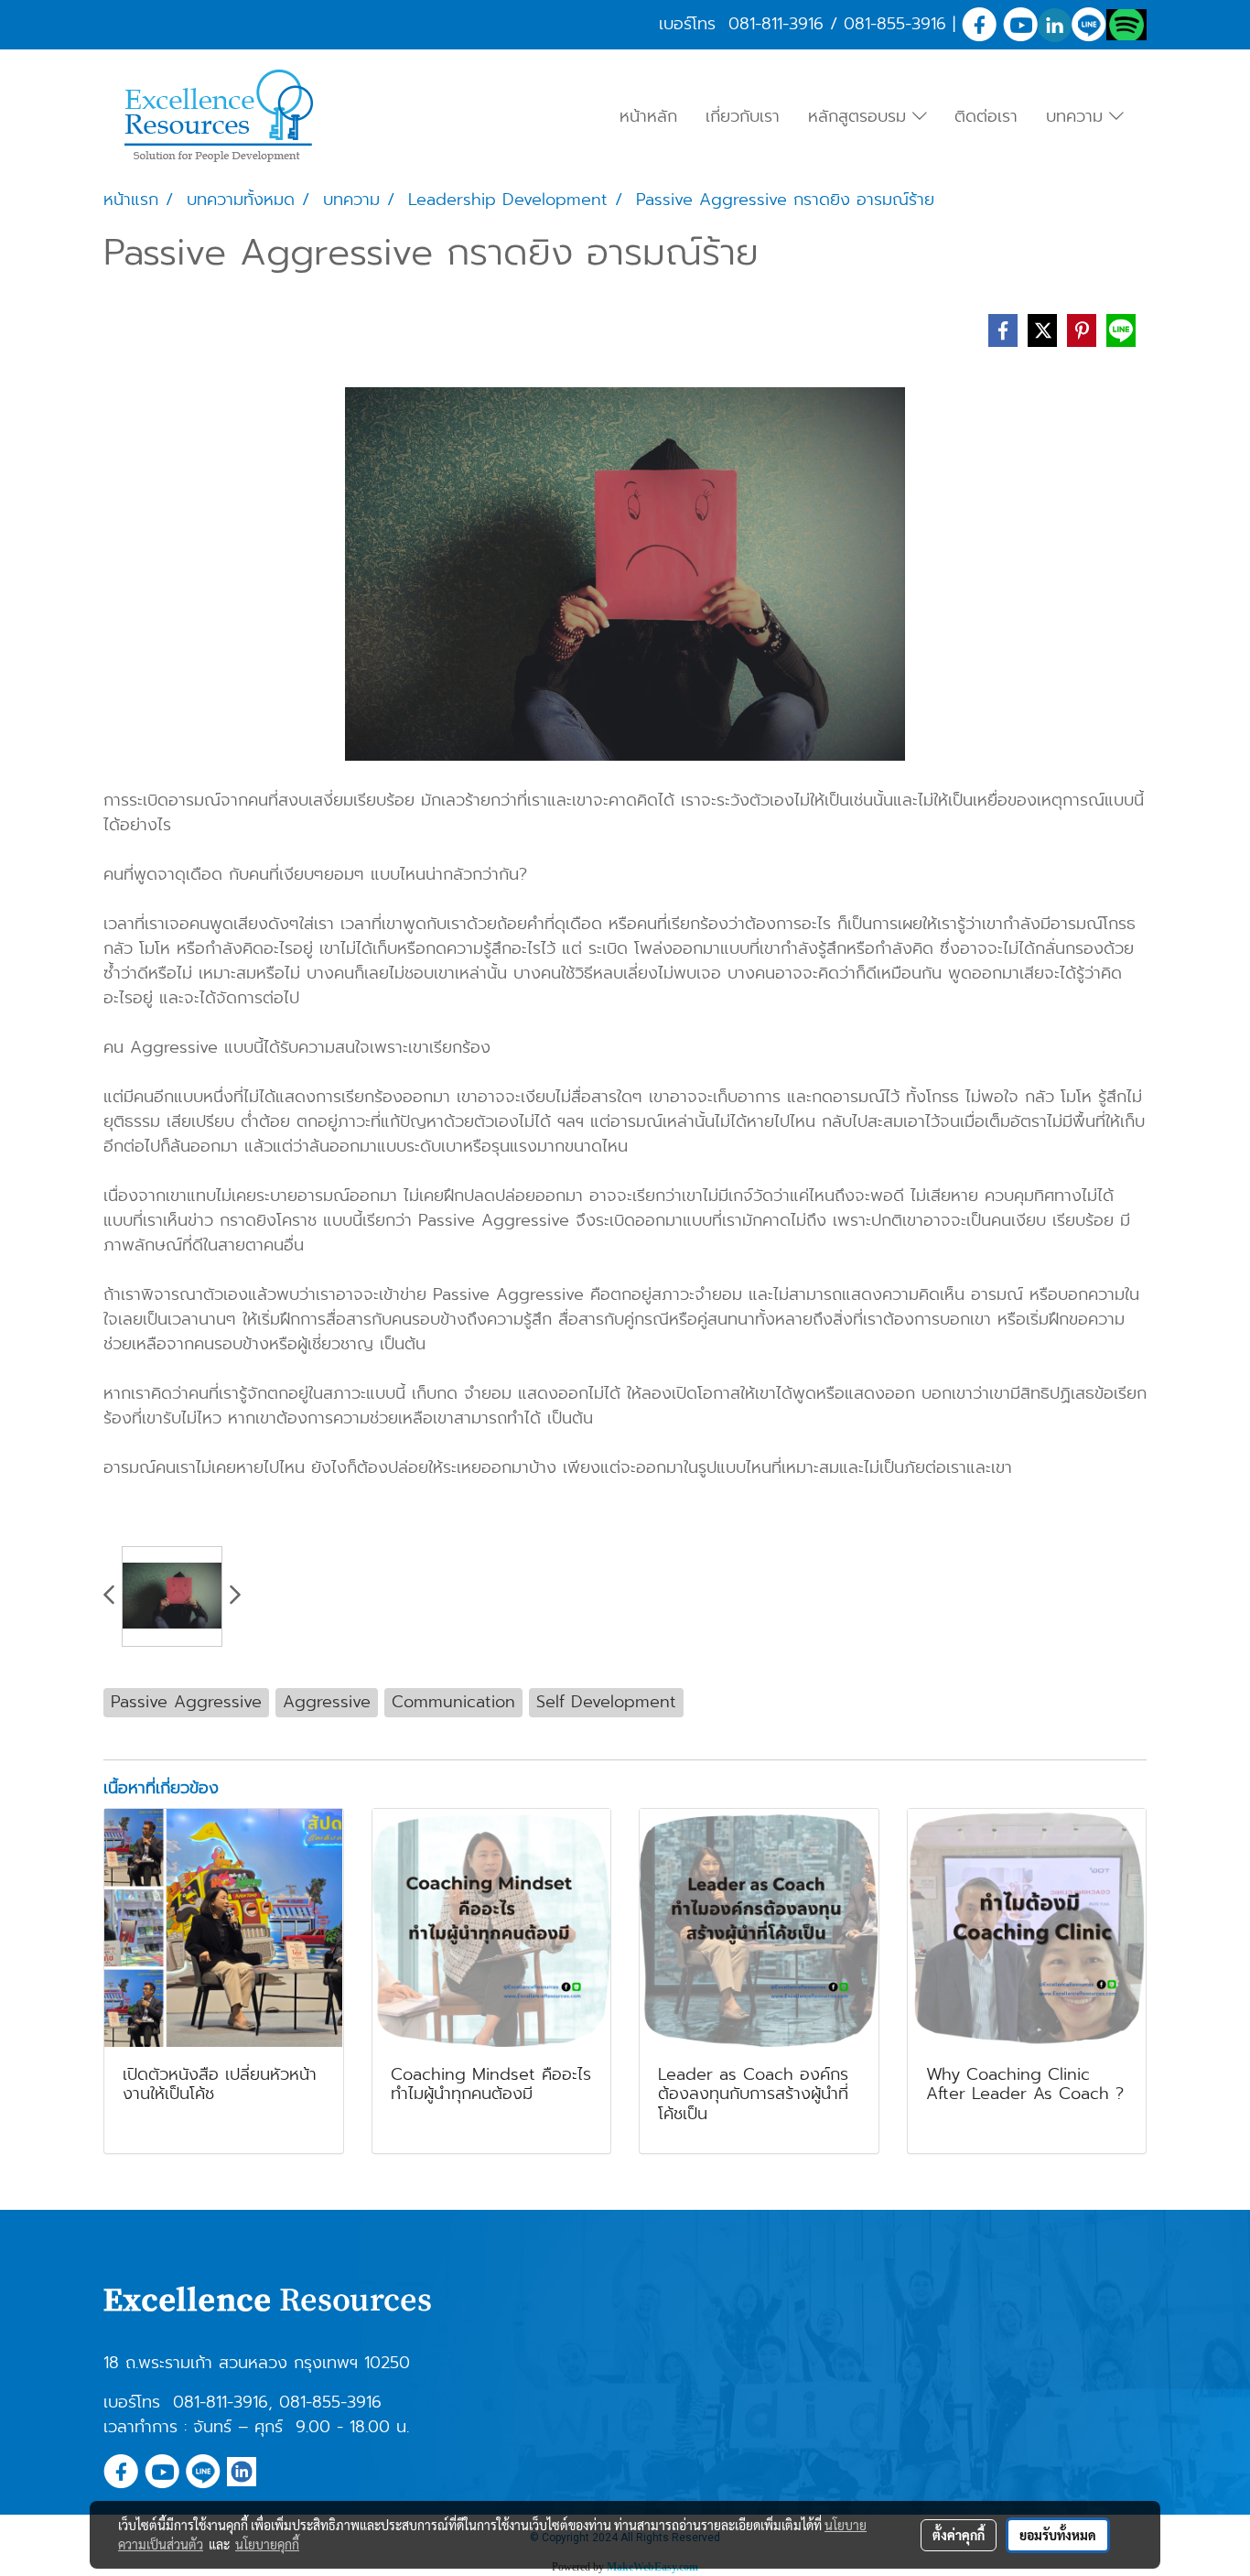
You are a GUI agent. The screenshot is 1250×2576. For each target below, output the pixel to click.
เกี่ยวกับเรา (743, 116)
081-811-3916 (776, 24)
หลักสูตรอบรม (860, 116)
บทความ (1078, 116)
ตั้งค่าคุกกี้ (959, 2535)
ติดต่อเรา (986, 116)
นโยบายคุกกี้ (267, 2544)
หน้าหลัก (648, 116)
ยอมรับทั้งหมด (1058, 2535)
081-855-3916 (895, 24)
